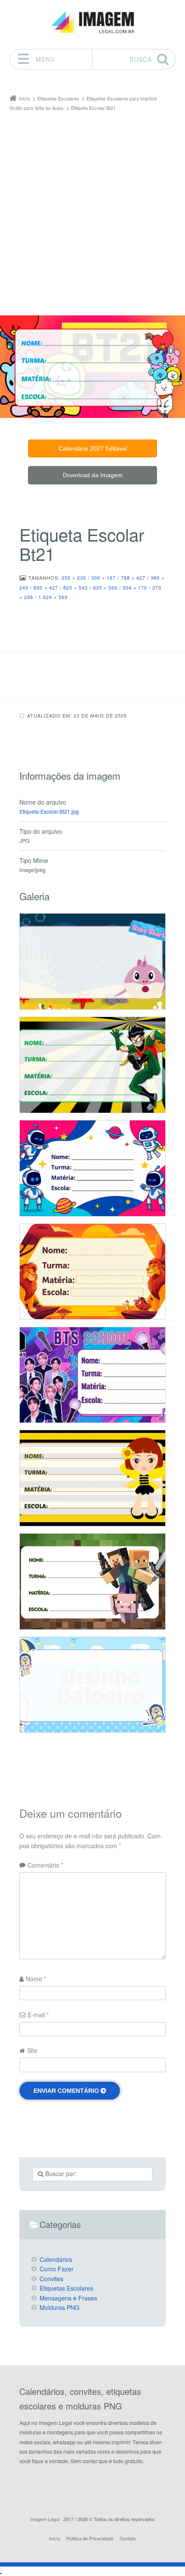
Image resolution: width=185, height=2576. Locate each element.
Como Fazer (57, 2269)
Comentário (45, 1865)
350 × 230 (74, 578)
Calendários (56, 2259)
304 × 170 (135, 587)
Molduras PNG (60, 2307)
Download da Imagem (93, 475)
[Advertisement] (92, 209)
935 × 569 (105, 587)
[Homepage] (92, 23)
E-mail (38, 2015)
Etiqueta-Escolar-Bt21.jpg (49, 811)
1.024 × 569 (53, 597)
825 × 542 (76, 587)
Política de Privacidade (90, 2538)
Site (32, 2050)
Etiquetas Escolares (66, 2288)
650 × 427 (46, 587)
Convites (51, 2279)
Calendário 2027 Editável (93, 448)
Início (55, 2538)
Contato (128, 2538)
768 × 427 (133, 578)
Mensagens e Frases (68, 2298)
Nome (36, 1979)
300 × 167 (103, 578)
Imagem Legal (45, 2519)
